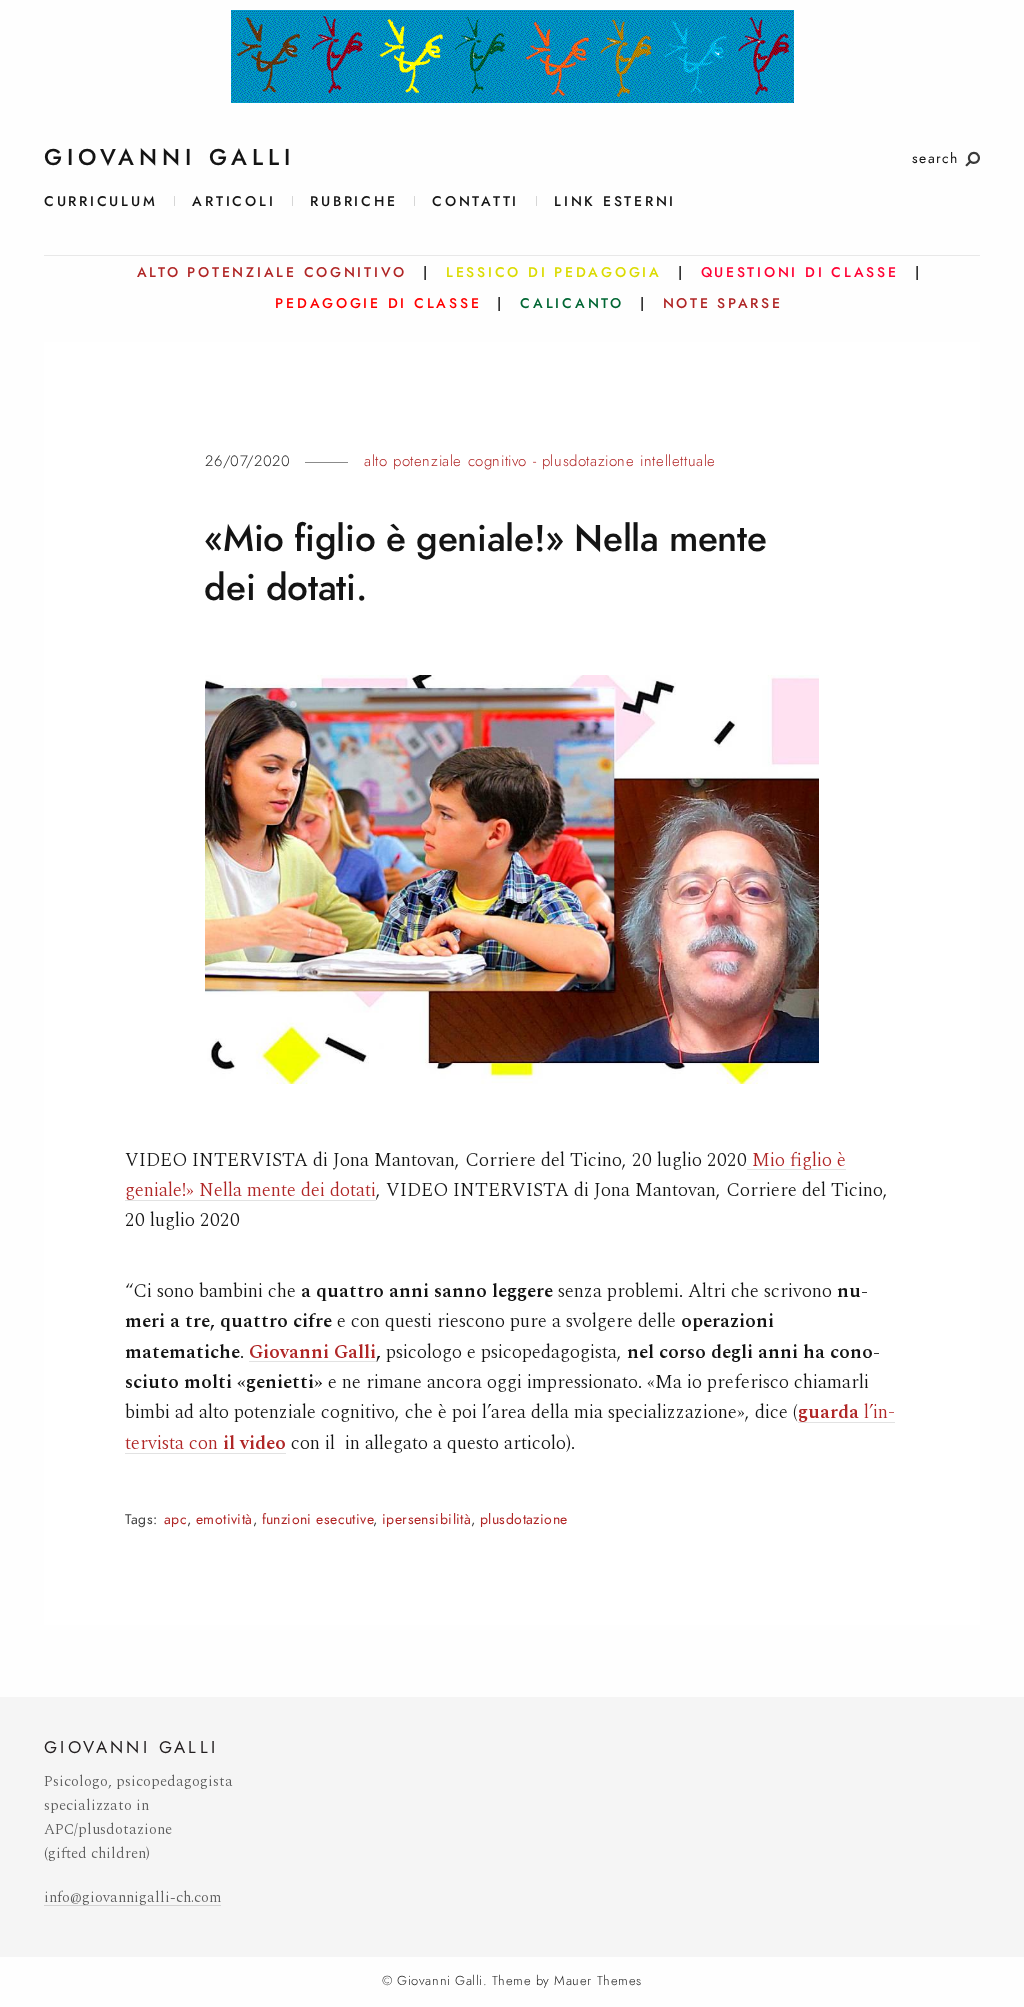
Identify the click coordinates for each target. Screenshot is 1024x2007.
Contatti (475, 201)
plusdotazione (523, 1519)
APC (175, 1519)
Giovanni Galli (312, 1352)
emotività (224, 1519)
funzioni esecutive (318, 1519)
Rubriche (353, 201)
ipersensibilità (426, 1519)
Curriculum (100, 201)
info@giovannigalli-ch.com (132, 1897)
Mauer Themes (597, 1981)
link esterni (615, 201)
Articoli (233, 201)
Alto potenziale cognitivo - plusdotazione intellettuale (540, 461)
